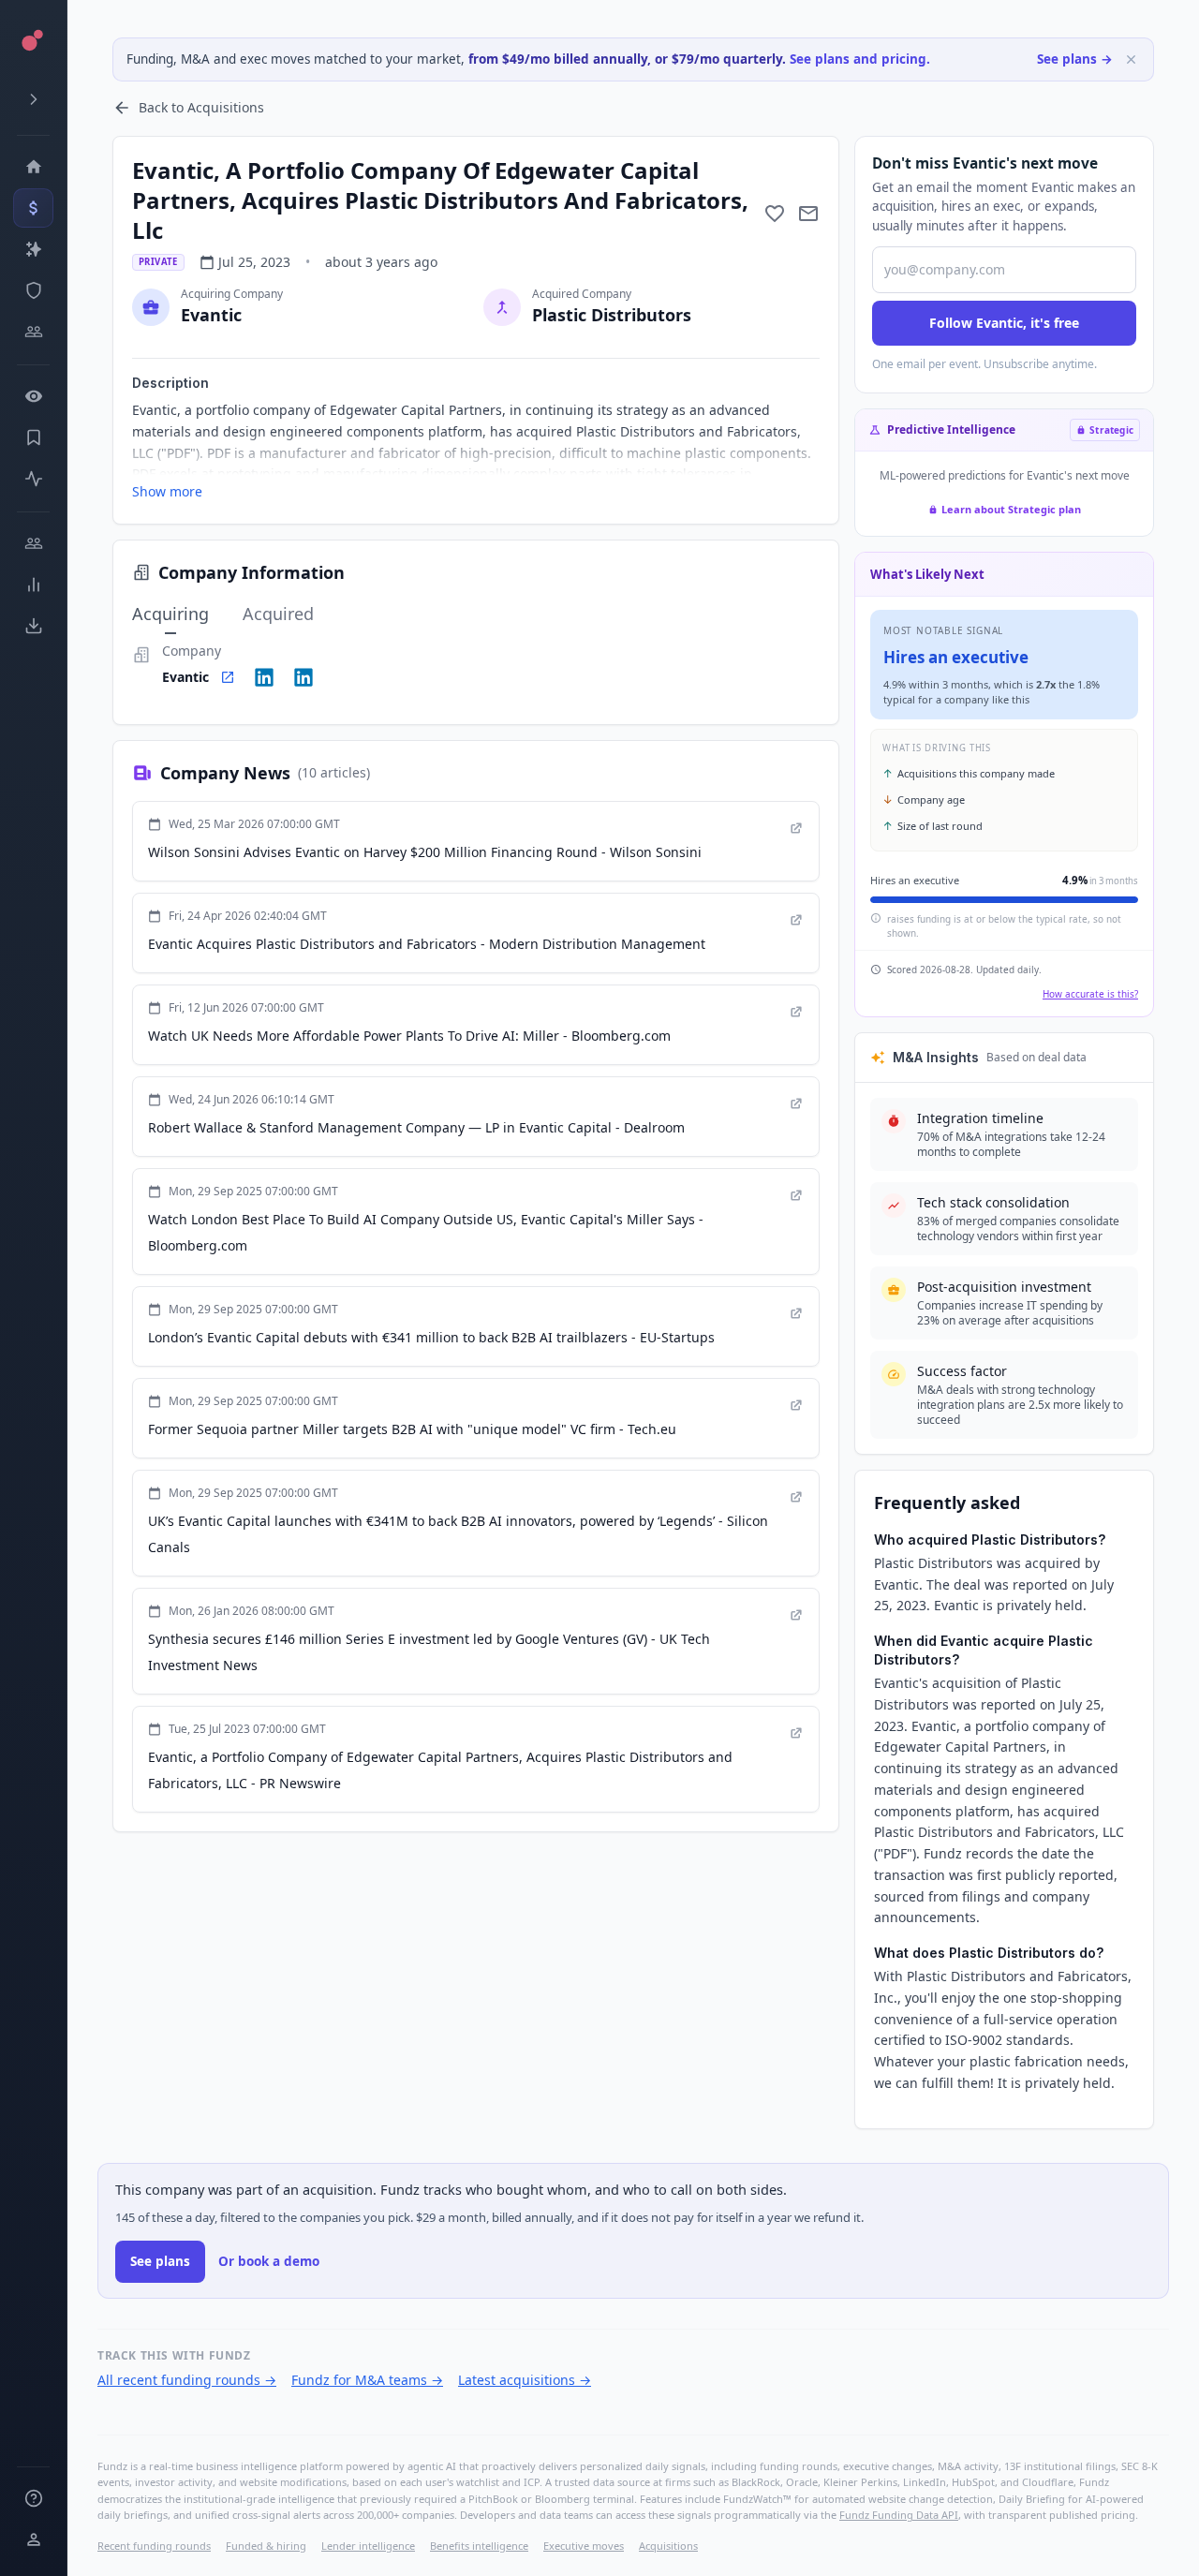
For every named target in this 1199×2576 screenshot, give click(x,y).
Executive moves (584, 2546)
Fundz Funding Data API (899, 2515)
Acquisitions (668, 2546)
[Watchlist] (33, 396)
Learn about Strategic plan (1011, 509)
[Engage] (33, 543)
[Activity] (33, 479)
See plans (160, 2261)
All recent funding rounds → (187, 2380)
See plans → (1075, 59)
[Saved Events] (33, 437)
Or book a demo (269, 2261)
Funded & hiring (266, 2546)
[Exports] (33, 626)
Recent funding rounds (154, 2546)
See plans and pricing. (860, 59)
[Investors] (33, 332)
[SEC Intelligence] (33, 290)
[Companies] (33, 249)
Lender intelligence (368, 2546)
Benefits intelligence (479, 2546)
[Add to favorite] (775, 214)
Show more (167, 491)
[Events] (33, 208)
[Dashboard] (33, 167)
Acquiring (170, 614)
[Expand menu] (33, 99)
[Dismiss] (1131, 59)
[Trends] (33, 585)
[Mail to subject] (808, 214)
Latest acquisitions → (525, 2380)
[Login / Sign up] (33, 2539)
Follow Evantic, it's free (1004, 323)
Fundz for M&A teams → (367, 2380)
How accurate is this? (1090, 994)
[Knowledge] (33, 2498)
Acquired (278, 614)
